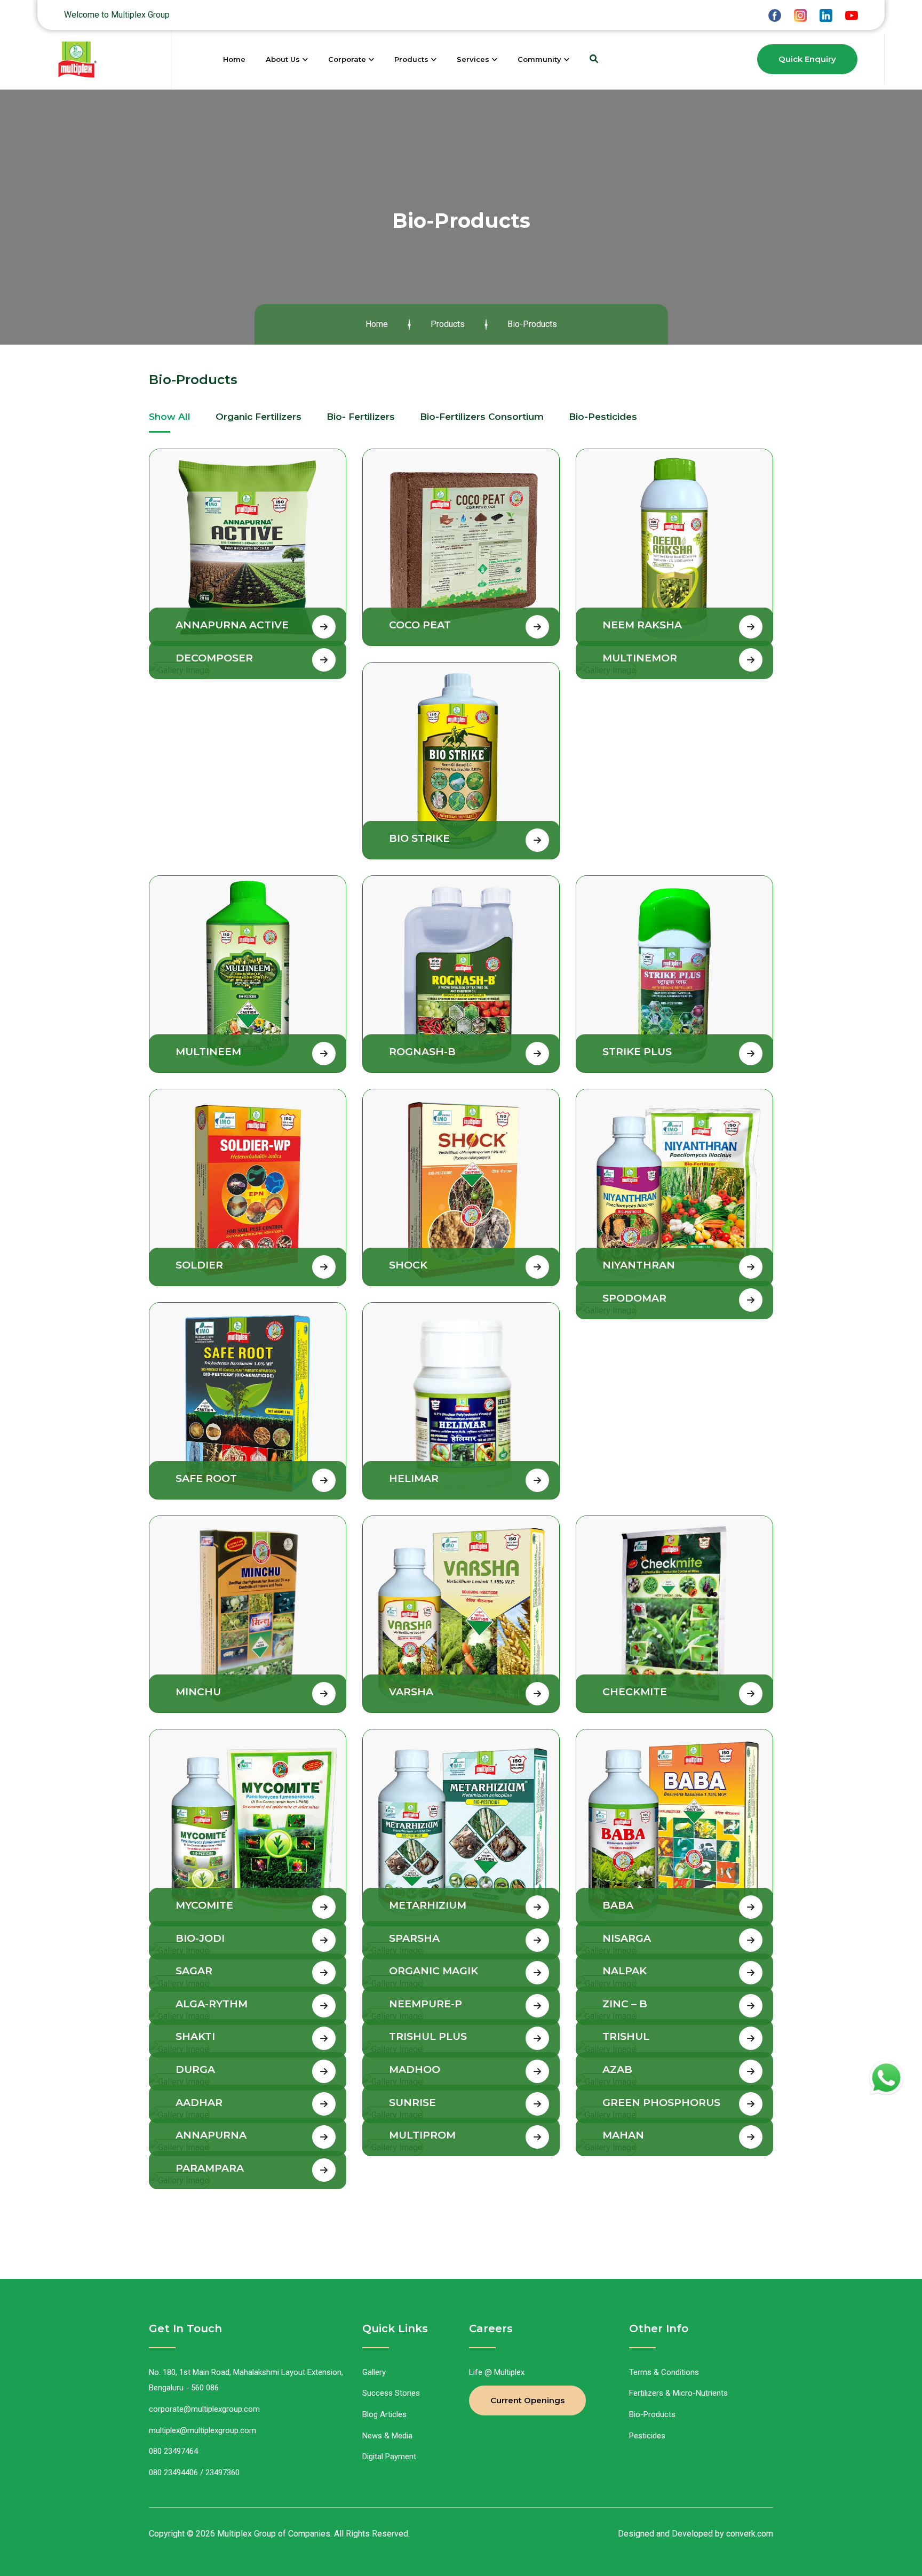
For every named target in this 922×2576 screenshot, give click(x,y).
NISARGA (627, 1938)
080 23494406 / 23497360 (194, 2473)
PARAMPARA (210, 2168)
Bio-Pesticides (603, 417)
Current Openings (527, 2400)
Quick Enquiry (807, 59)
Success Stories (391, 2393)
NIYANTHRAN (639, 1265)
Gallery (374, 2372)
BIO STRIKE (419, 838)
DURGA (195, 2069)
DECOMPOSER (214, 658)
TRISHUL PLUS (428, 2036)
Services (473, 59)
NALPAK (625, 1971)
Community (539, 59)
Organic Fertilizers (259, 417)
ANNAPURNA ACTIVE (232, 625)
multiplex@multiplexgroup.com (202, 2430)
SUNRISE (412, 2103)
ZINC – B (625, 2004)
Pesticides (647, 2436)
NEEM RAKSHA (642, 625)
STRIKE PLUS (637, 1052)
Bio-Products (652, 2414)
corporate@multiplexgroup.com (204, 2409)
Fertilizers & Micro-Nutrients (678, 2393)
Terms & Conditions (664, 2372)
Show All (170, 417)
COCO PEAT (420, 625)
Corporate (347, 59)
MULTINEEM (208, 1052)
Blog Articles (384, 2414)
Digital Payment (389, 2457)
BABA (618, 1905)
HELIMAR (414, 1478)
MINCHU (198, 1692)
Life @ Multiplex (497, 2372)
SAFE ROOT (206, 1478)
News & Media (387, 2436)
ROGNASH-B (422, 1052)
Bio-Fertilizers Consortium (482, 417)
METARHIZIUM (428, 1905)
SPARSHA (414, 1938)
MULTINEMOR (640, 658)
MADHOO (415, 2069)
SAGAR (194, 1971)
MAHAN (623, 2135)
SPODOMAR (634, 1298)
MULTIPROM (422, 2135)
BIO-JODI (200, 1938)
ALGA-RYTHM (212, 2004)
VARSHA (411, 1692)
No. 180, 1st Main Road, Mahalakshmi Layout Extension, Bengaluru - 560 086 (246, 2380)
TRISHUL (626, 2036)
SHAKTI (195, 2036)
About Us (283, 59)
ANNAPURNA (211, 2135)
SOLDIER (199, 1265)
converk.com (750, 2534)
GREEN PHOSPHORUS (661, 2103)
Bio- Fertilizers (361, 417)
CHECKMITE (635, 1692)
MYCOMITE (204, 1905)
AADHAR (199, 2103)
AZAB (617, 2069)
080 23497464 (173, 2451)
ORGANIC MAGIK (434, 1971)
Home (234, 59)
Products (411, 59)
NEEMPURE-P (426, 2004)
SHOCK (408, 1265)
